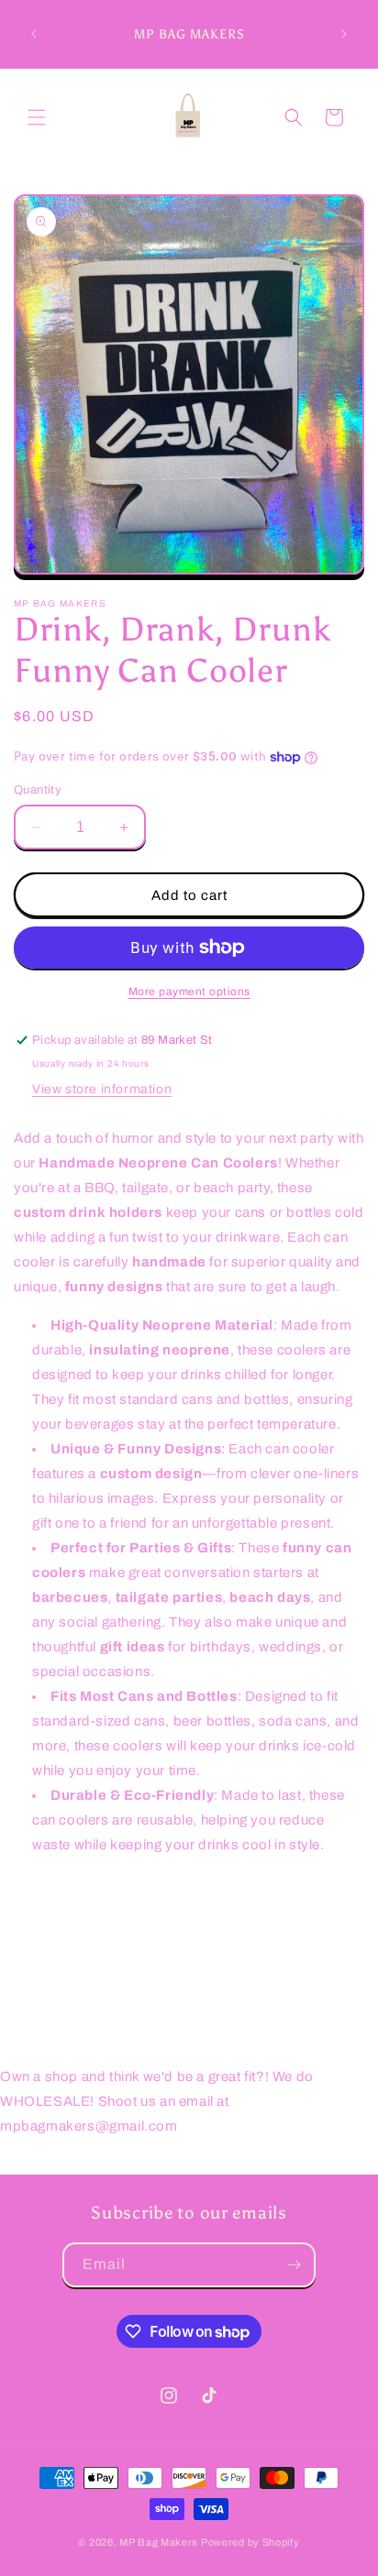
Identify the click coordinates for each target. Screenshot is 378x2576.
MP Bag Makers (159, 2542)
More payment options (189, 992)
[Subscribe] (294, 2265)
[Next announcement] (344, 34)
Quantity (38, 790)
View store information (102, 1089)
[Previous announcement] (34, 34)
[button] (37, 117)
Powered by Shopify (250, 2542)
